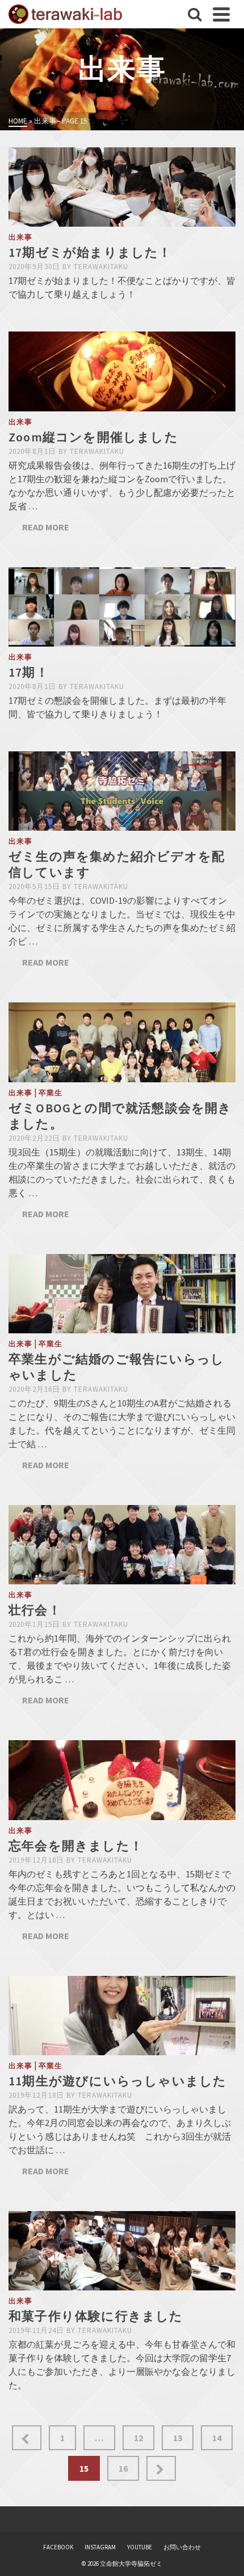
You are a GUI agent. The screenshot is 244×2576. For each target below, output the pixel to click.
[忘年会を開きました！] (122, 1780)
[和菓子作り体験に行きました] (122, 2251)
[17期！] (122, 607)
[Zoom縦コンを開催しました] (122, 371)
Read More (46, 527)
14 (217, 2438)
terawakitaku (101, 267)
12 (138, 2438)
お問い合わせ (182, 2547)
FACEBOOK (58, 2547)
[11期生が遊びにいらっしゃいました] (122, 2016)
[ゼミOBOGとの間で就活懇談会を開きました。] (122, 1042)
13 (178, 2438)
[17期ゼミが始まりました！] (122, 187)
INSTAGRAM (100, 2547)
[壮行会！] (122, 1545)
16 (123, 2468)
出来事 (20, 237)
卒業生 (51, 1093)
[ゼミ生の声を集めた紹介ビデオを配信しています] (122, 791)
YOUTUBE (140, 2547)
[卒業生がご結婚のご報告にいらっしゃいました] (122, 1294)
